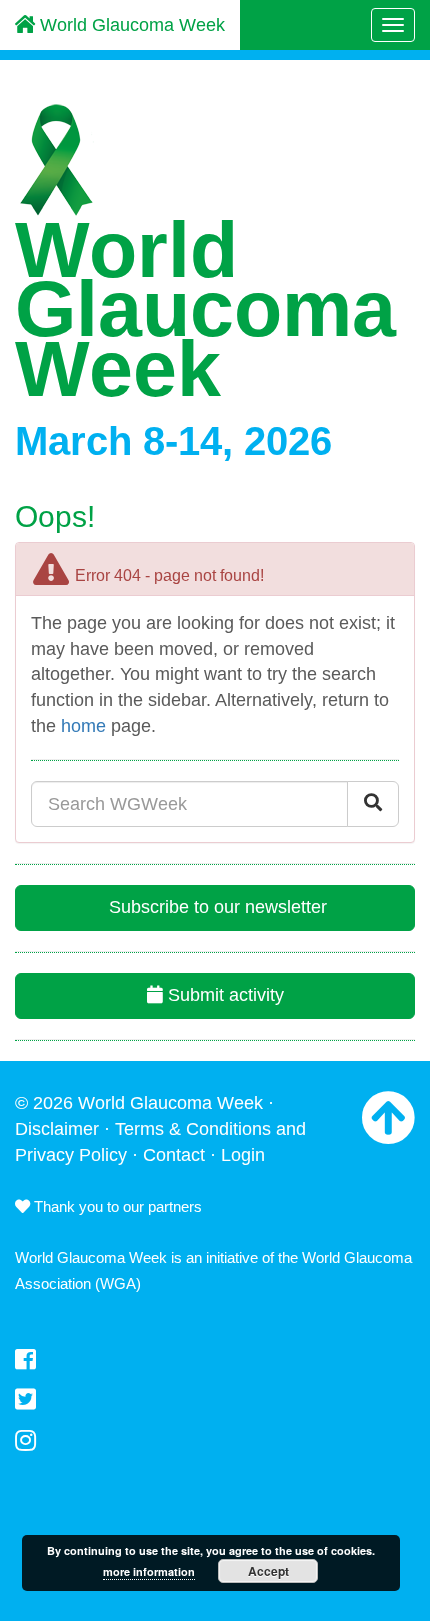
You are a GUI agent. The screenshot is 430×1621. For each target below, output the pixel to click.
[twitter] (215, 1400)
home (83, 726)
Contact (174, 1155)
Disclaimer (57, 1129)
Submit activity (223, 995)
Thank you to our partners (116, 1206)
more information (149, 1571)
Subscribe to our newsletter (215, 907)
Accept (268, 1571)
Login (243, 1155)
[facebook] (215, 1360)
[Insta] (215, 1441)
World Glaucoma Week (130, 25)
